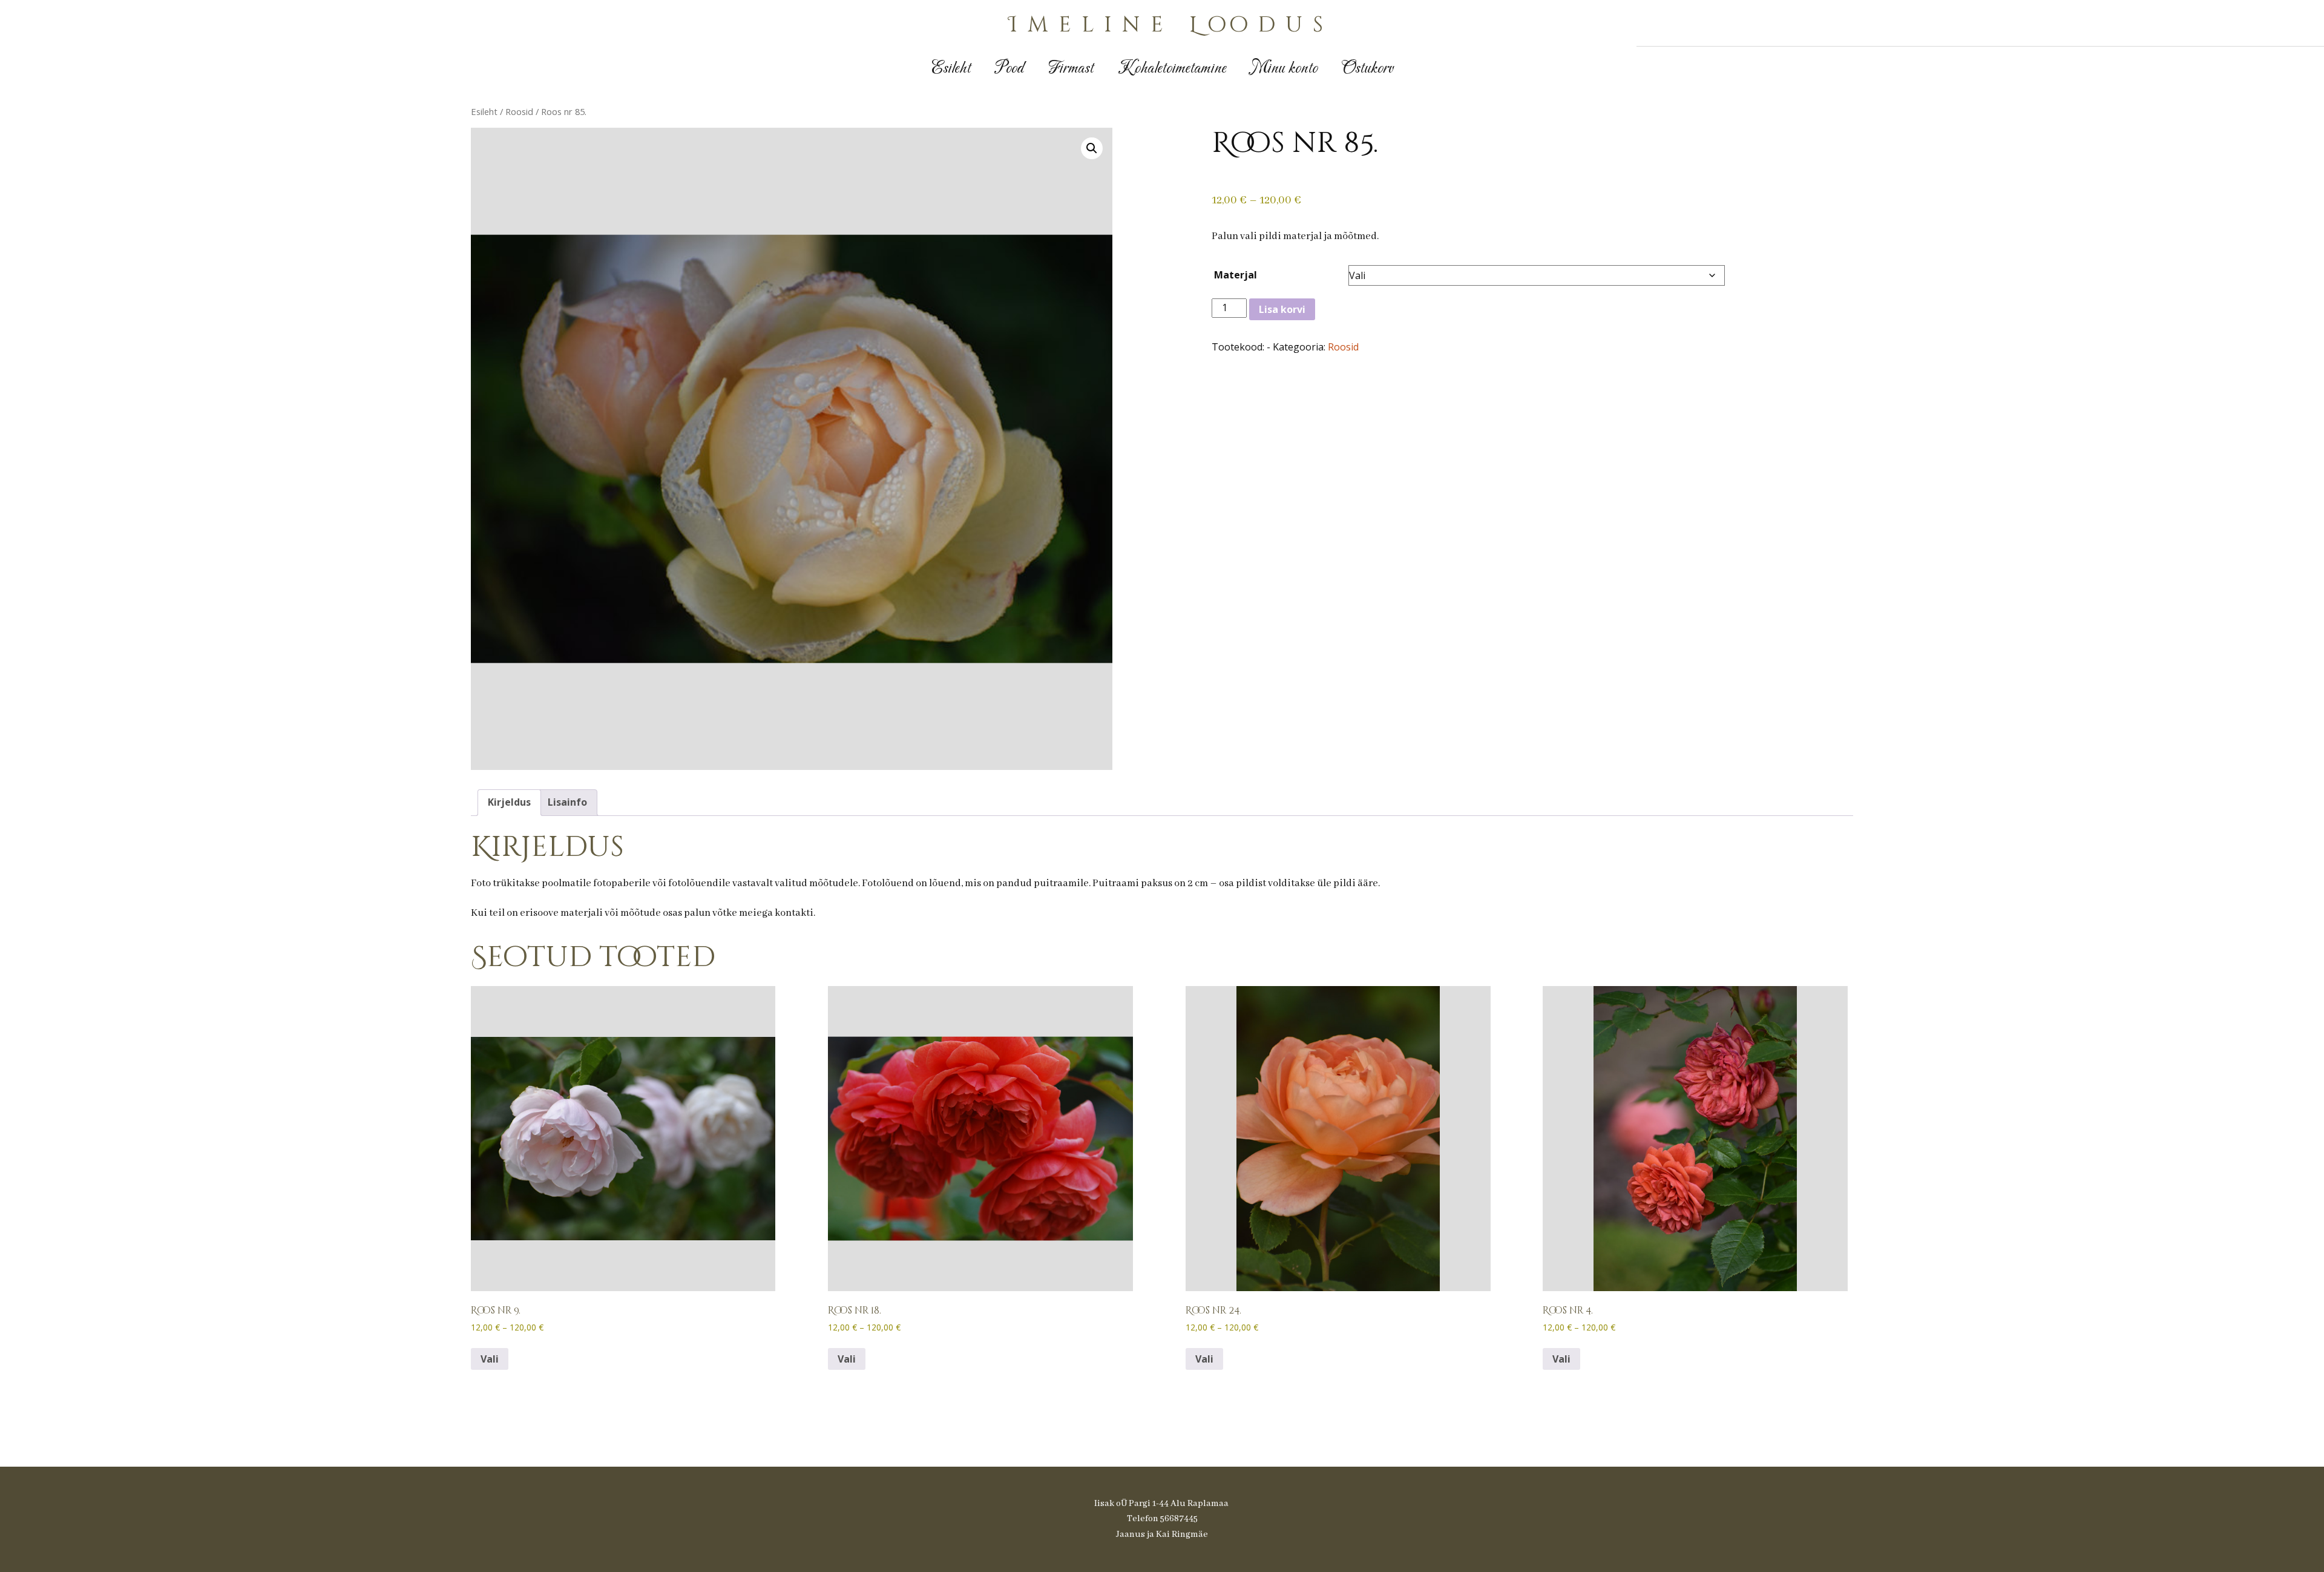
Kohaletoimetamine (1172, 69)
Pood (1009, 69)
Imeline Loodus (1171, 25)
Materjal (1236, 275)
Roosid (519, 111)
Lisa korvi (1282, 309)
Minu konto (1284, 69)
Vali (490, 1359)
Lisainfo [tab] (567, 802)
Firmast (1071, 69)
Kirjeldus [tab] (509, 802)
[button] (1092, 148)
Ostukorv (1367, 69)
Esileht (951, 69)
